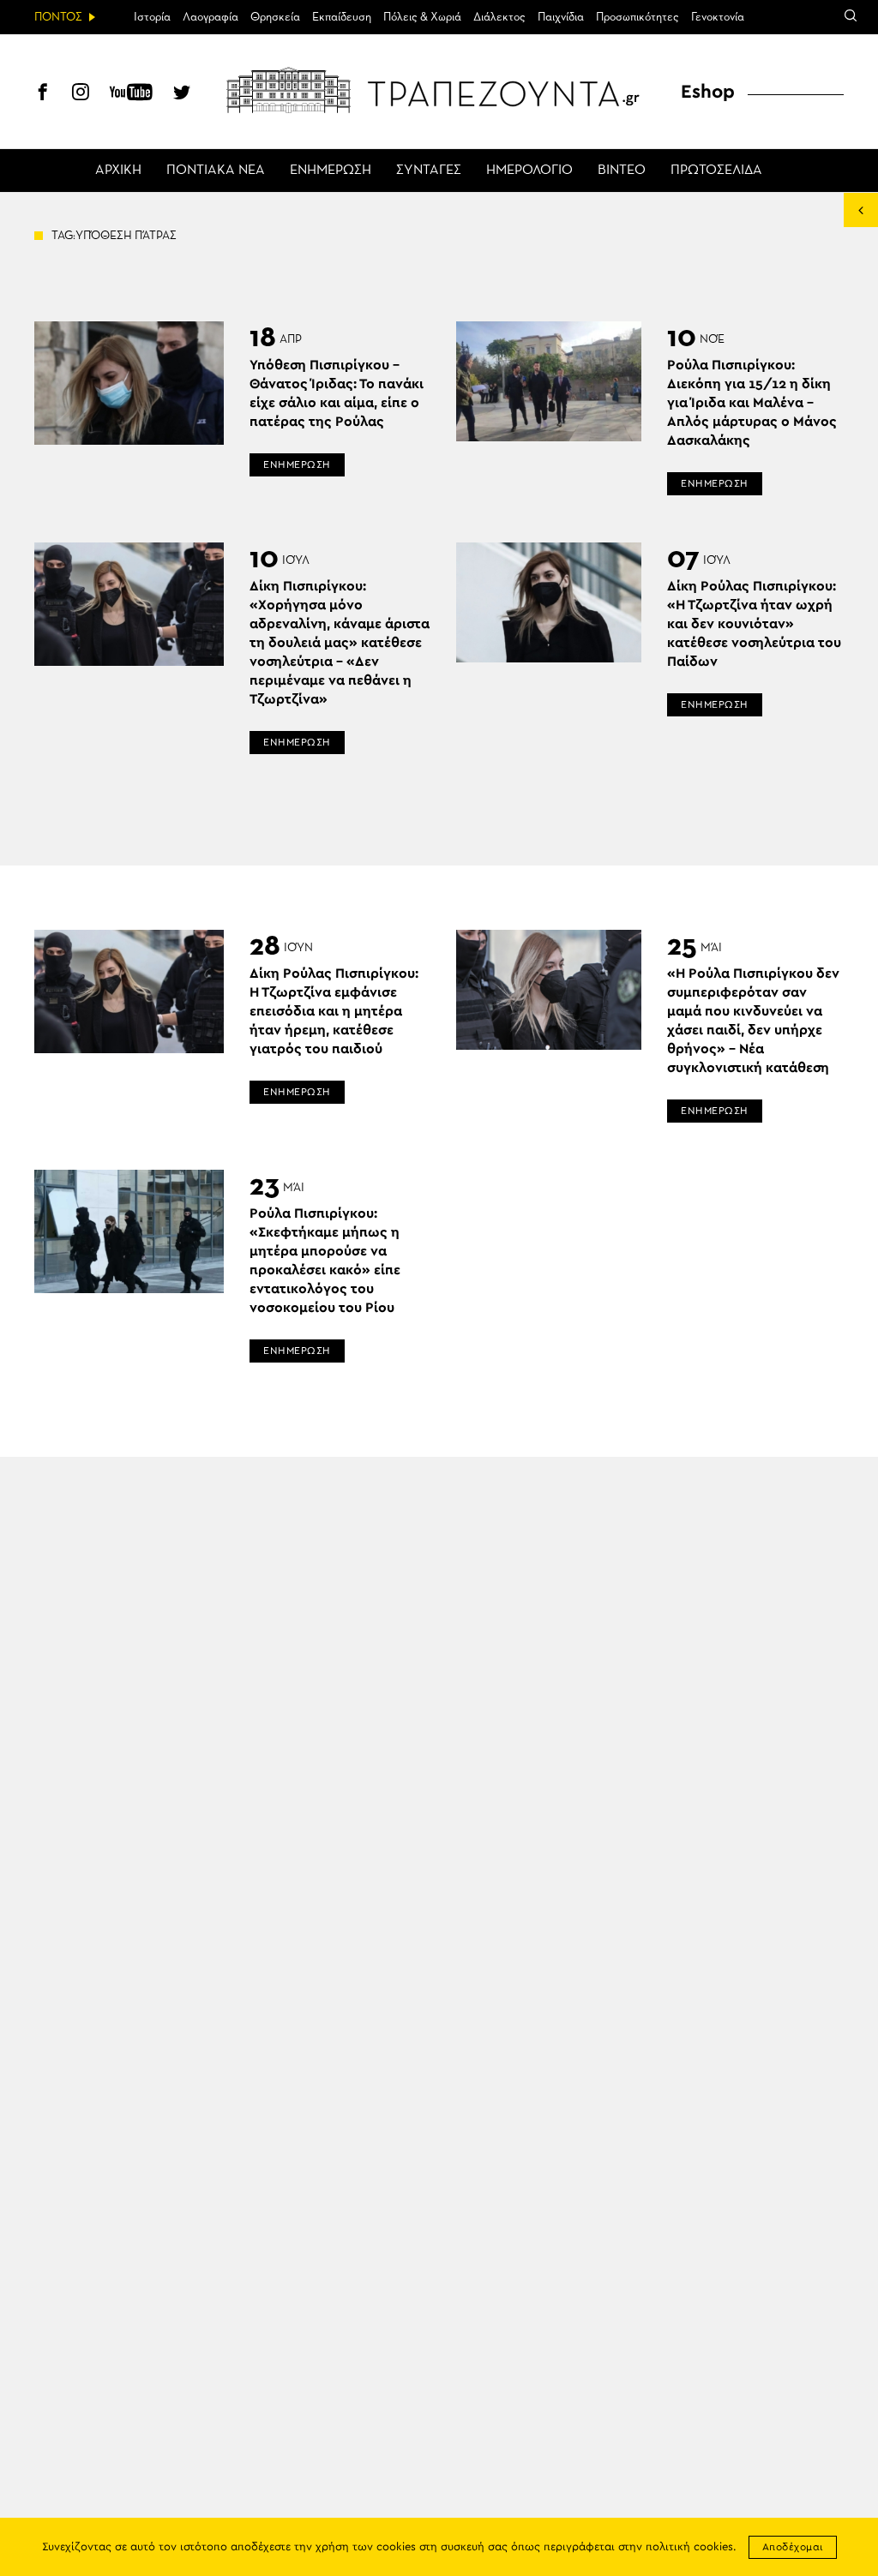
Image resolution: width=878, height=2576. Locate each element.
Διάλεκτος (499, 17)
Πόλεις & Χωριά (422, 17)
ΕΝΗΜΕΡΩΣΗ (331, 171)
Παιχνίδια (561, 17)
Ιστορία (152, 17)
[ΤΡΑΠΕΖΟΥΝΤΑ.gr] (439, 90)
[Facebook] (43, 94)
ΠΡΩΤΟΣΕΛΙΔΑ (716, 171)
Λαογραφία (210, 17)
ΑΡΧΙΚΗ (118, 171)
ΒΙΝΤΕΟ (622, 171)
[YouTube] (131, 94)
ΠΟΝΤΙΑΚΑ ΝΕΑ (216, 171)
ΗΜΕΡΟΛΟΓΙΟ (529, 171)
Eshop (708, 92)
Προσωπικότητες (637, 17)
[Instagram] (81, 94)
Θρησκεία (275, 17)
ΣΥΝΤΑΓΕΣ (429, 171)
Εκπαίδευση (342, 17)
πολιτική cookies (689, 2547)
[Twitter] (182, 94)
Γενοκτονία (718, 17)
